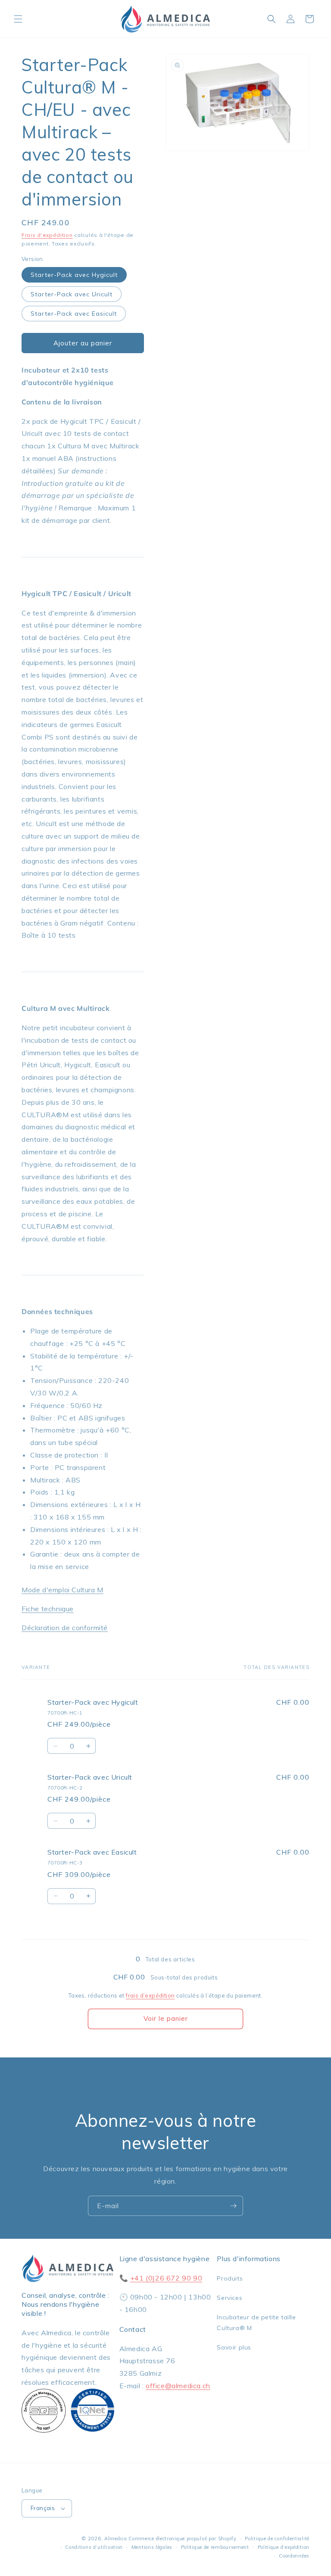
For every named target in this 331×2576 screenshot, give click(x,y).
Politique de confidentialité (277, 2539)
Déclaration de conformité (65, 1628)
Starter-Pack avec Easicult (74, 314)
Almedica (116, 2539)
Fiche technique (48, 1609)
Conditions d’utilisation (94, 2547)
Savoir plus (234, 2347)
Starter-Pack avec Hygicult (74, 275)
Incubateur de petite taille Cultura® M (256, 2323)
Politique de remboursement (215, 2547)
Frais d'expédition (47, 235)
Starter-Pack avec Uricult (72, 294)
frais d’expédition (150, 1995)
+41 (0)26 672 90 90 (166, 2278)
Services (230, 2298)
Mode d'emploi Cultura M (62, 1590)
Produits (230, 2278)
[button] (18, 19)
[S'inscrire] (233, 2206)
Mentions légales (152, 2547)
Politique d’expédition (284, 2547)
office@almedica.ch (178, 2386)
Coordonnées (294, 2556)
